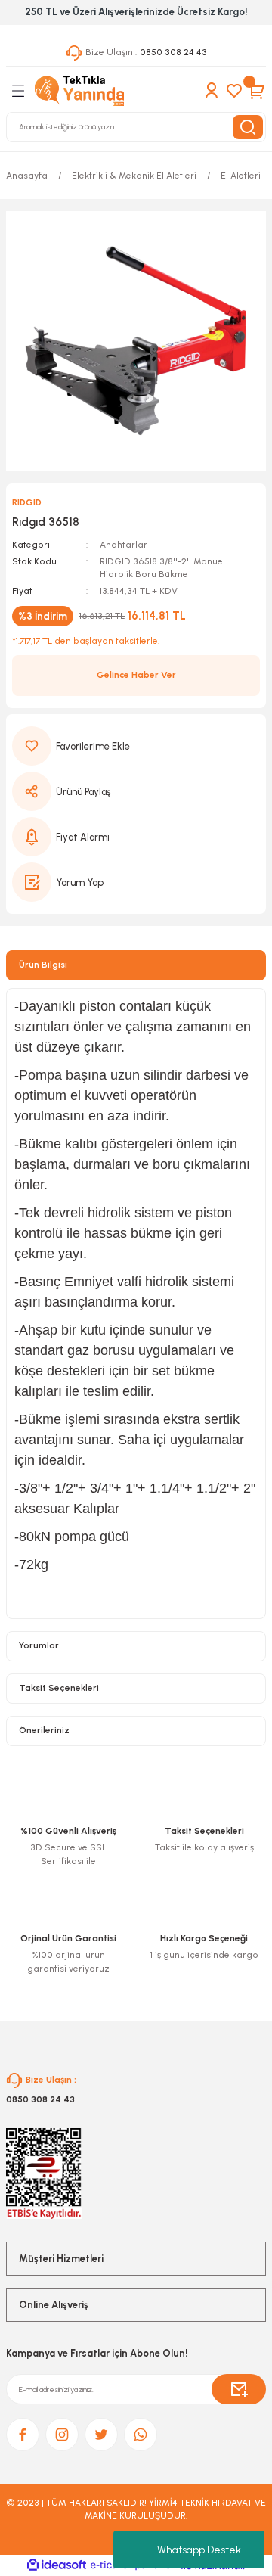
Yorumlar (39, 1645)
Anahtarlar (124, 545)
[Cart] (257, 91)
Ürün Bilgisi (43, 965)
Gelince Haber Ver (136, 675)
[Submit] (239, 2389)
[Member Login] (212, 91)
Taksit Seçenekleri (59, 1688)
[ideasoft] (57, 2565)
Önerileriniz (44, 1730)
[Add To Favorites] (136, 746)
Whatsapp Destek (199, 2550)
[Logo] (79, 91)
